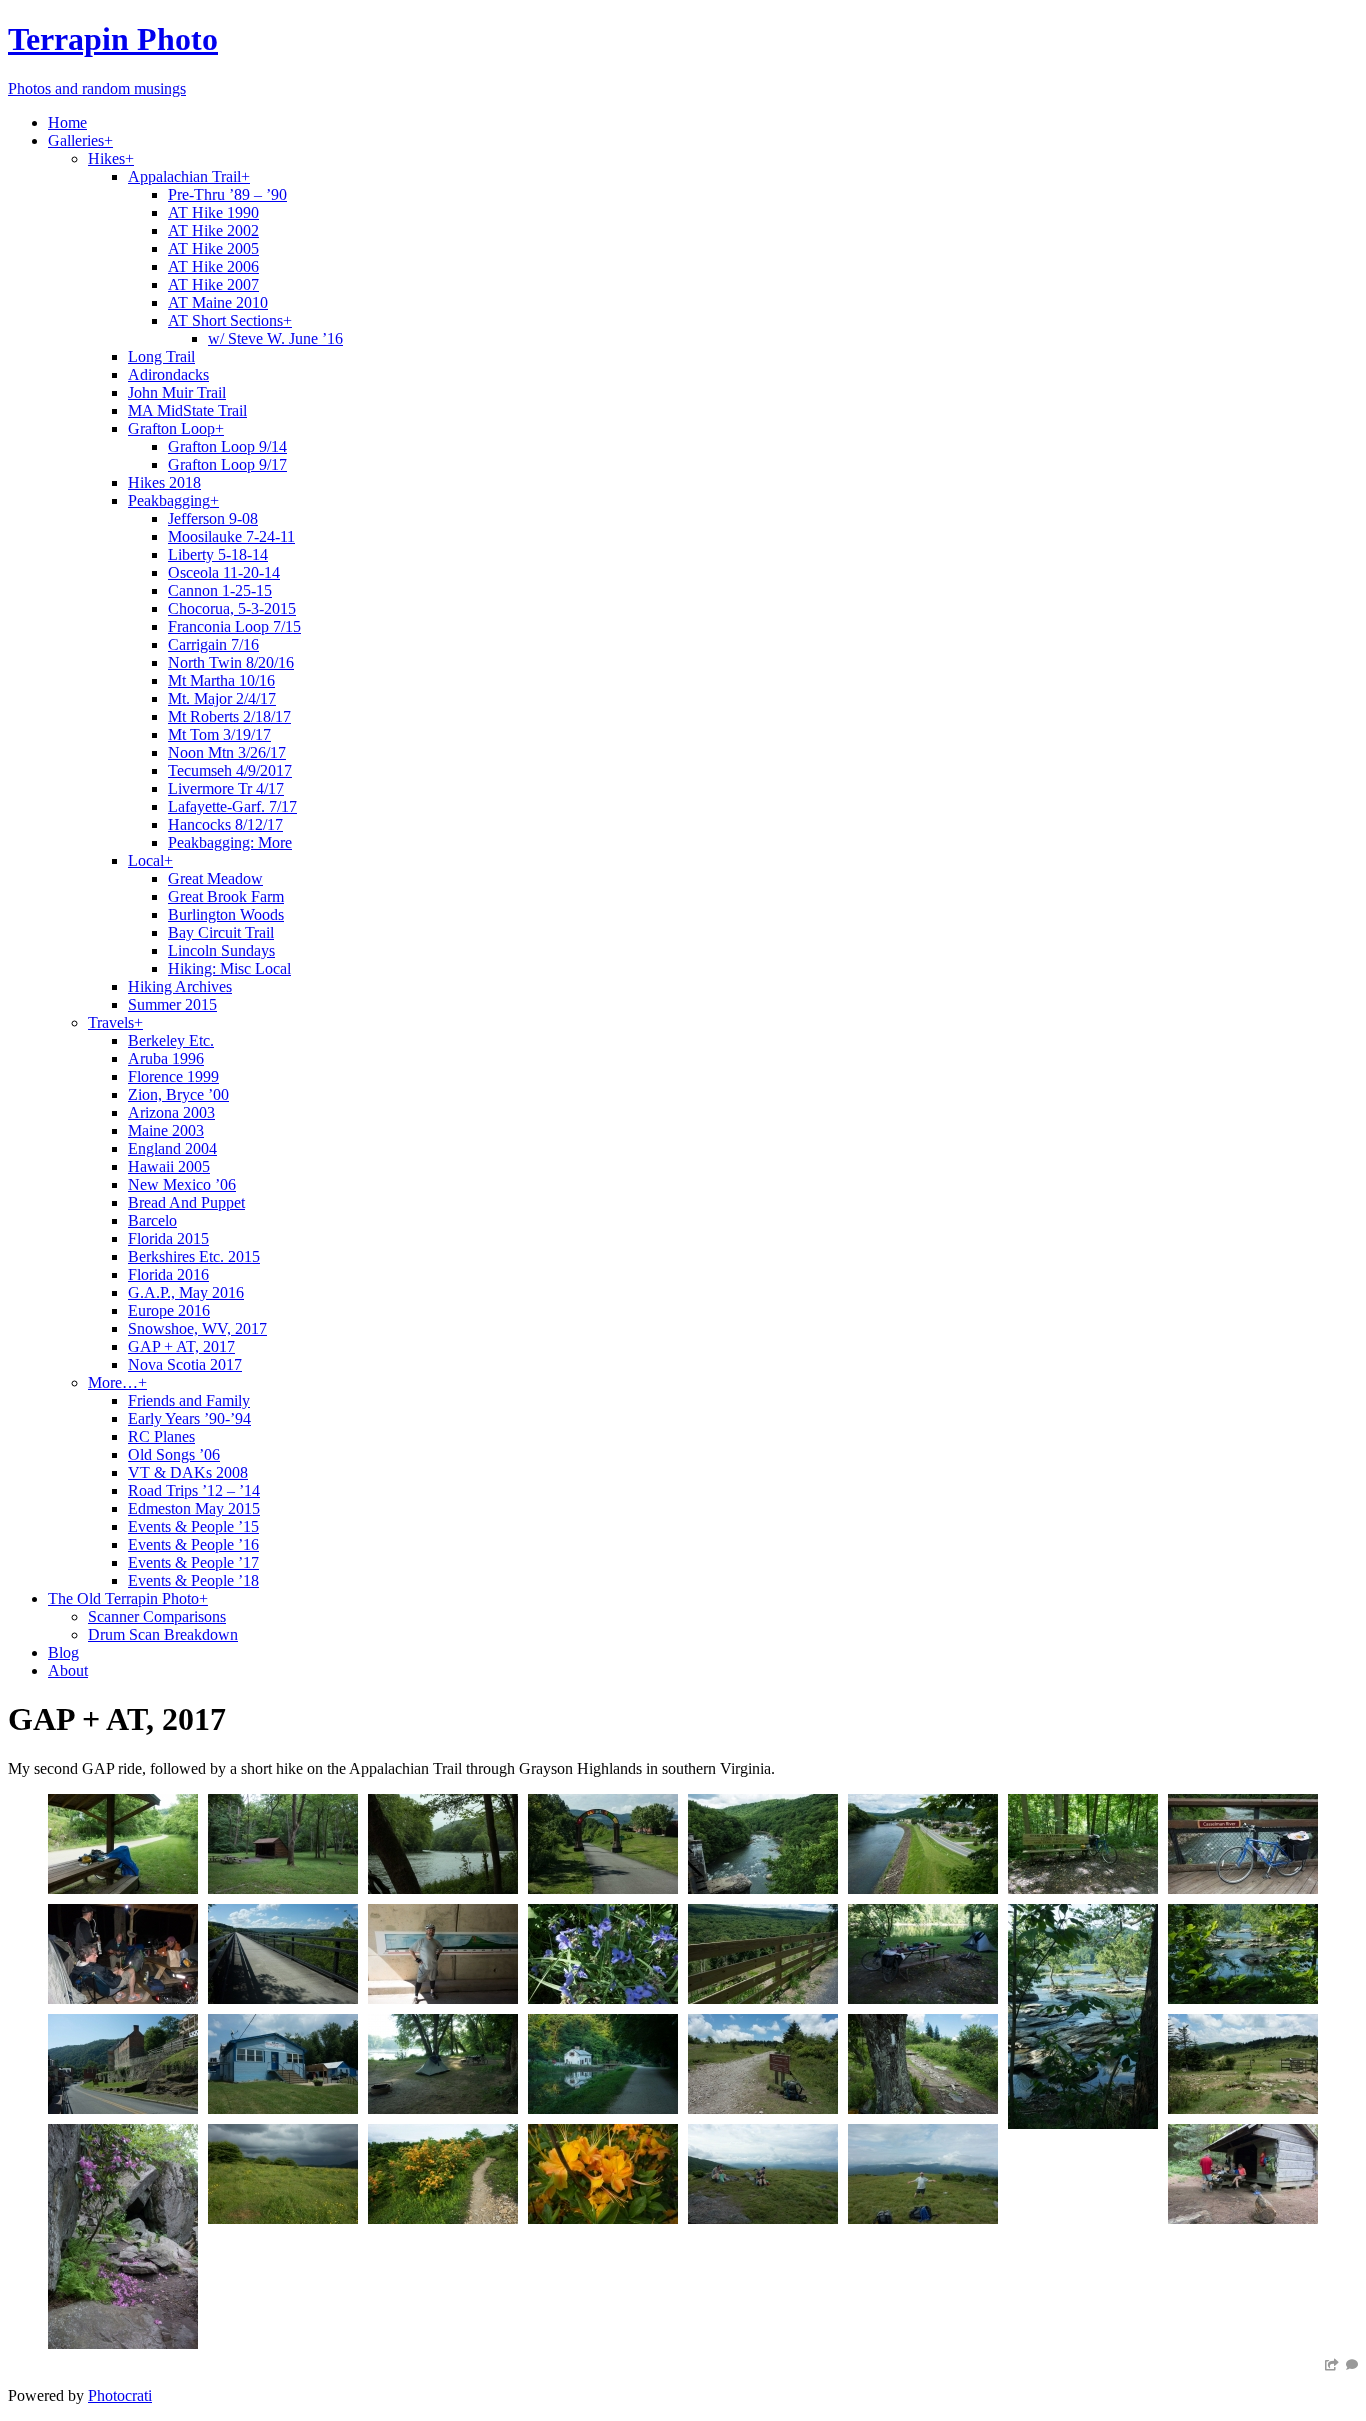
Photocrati (120, 2395)
